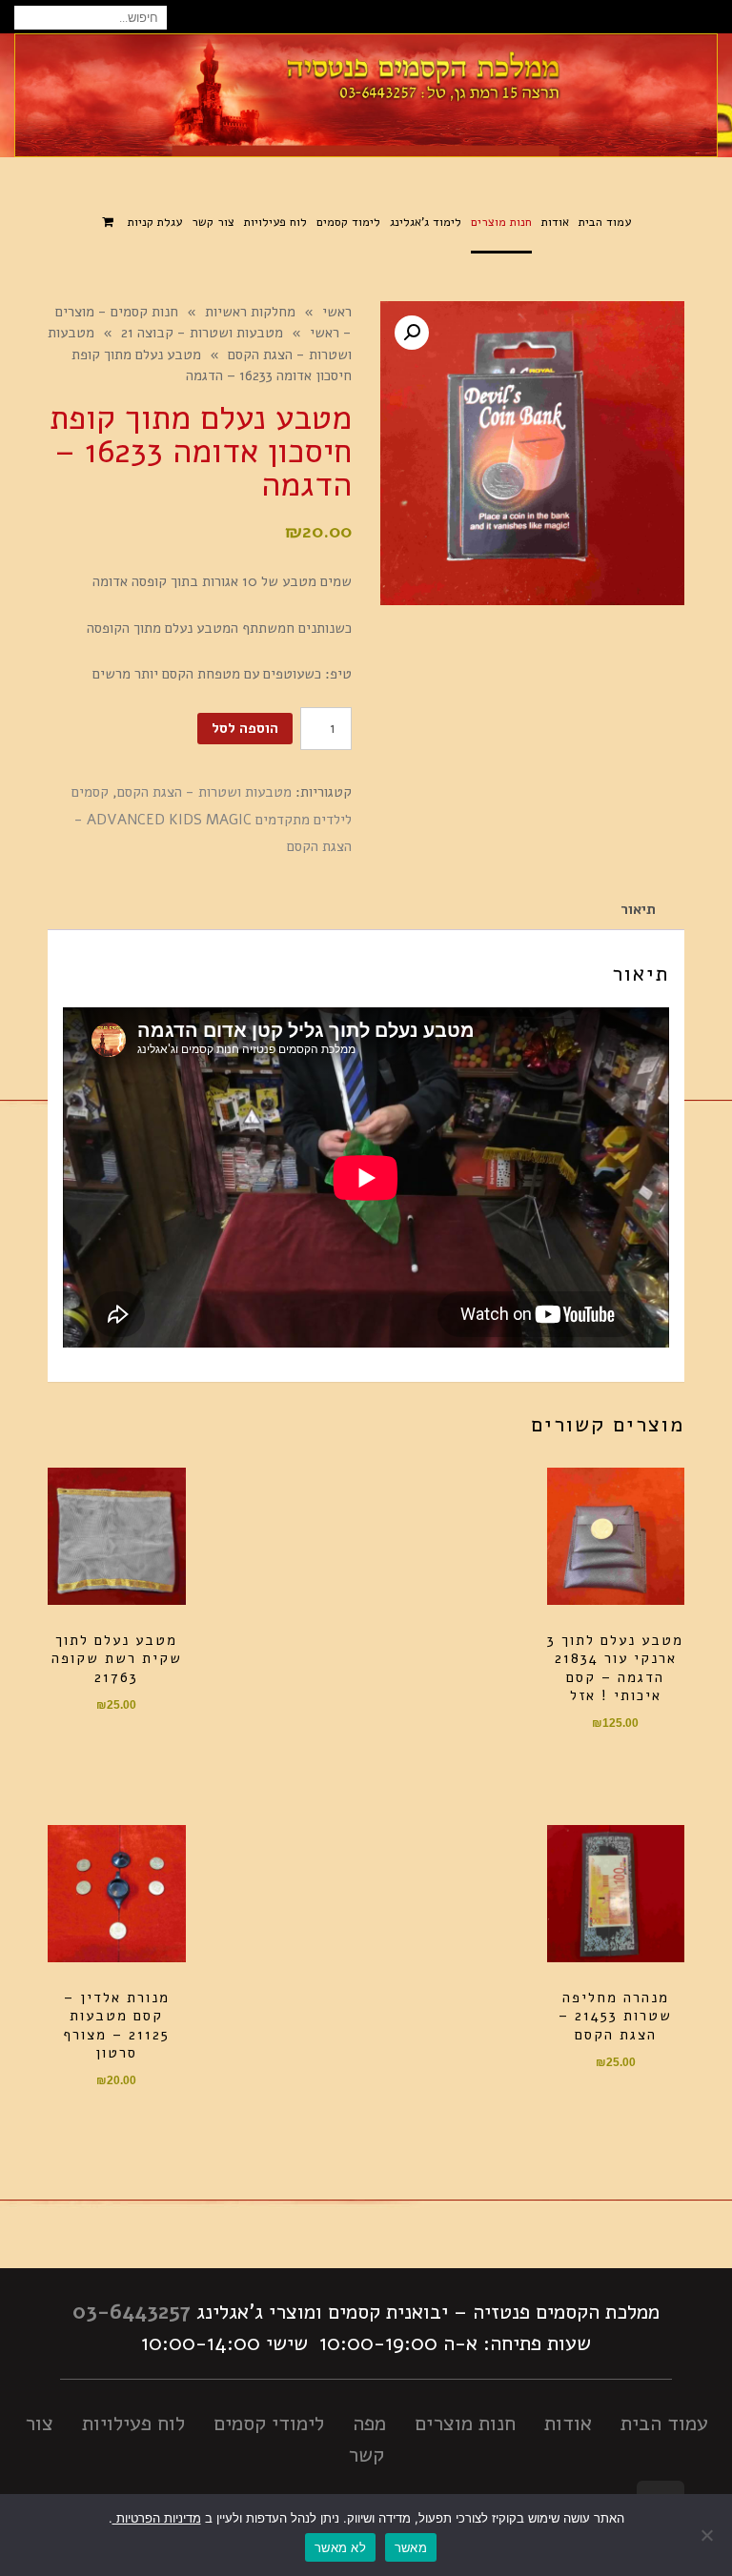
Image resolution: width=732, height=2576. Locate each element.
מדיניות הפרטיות (157, 2518)
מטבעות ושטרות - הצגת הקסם (204, 792)
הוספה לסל (245, 728)
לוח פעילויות (133, 2424)
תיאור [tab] (638, 909)
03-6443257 (132, 2312)
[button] (412, 333)
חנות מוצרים (465, 2424)
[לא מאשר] (708, 2535)
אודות (568, 2424)
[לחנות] (110, 223)
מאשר (411, 2547)
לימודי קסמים (269, 2424)
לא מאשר (340, 2547)
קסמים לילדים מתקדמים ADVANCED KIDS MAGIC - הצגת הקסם (212, 819)
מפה (369, 2424)
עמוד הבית (664, 2424)
